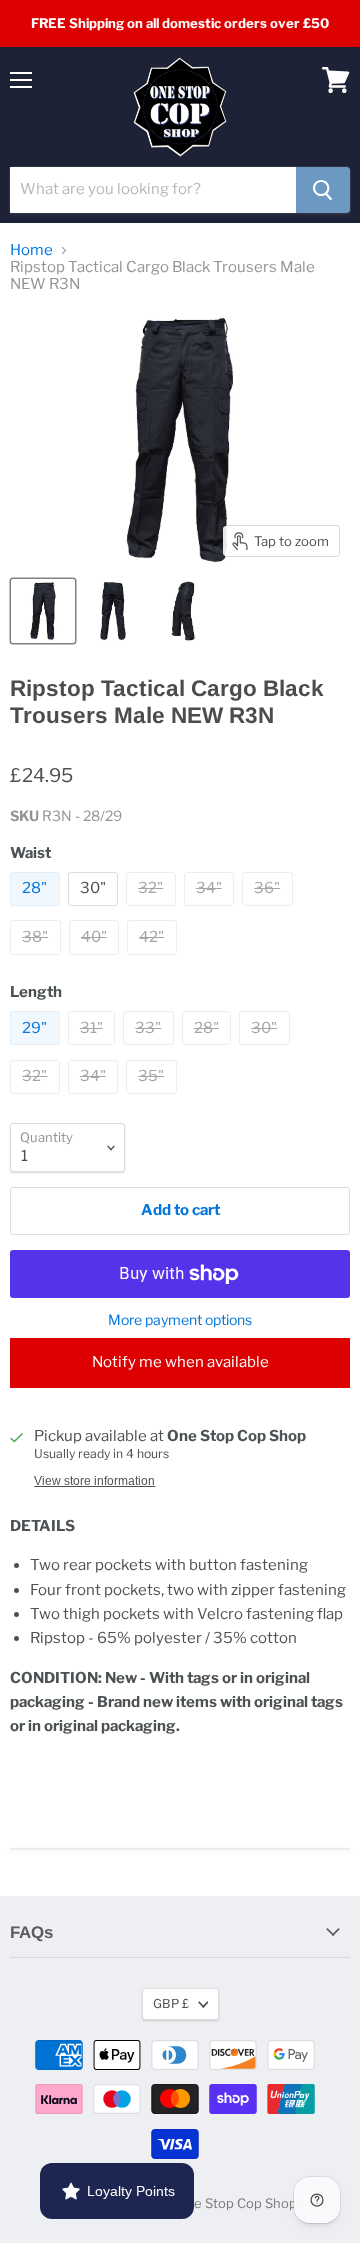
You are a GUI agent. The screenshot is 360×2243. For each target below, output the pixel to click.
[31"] (94, 1050)
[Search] (323, 190)
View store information (94, 1481)
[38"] (38, 960)
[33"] (151, 1050)
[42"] (154, 960)
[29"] (37, 1050)
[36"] (270, 911)
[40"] (97, 960)
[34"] (212, 911)
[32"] (153, 911)
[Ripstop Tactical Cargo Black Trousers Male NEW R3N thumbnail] (43, 611)
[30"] (96, 911)
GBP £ (171, 2003)
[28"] (37, 911)
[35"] (154, 1099)
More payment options (180, 1320)
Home (31, 250)
